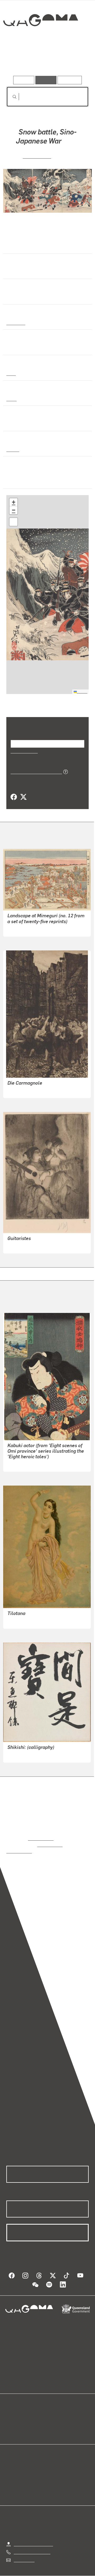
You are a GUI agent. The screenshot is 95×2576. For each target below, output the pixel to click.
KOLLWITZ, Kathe (24, 1090)
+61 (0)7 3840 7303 (32, 2545)
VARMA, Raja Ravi (24, 1620)
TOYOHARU (18, 928)
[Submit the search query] (10, 97)
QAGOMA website (23, 2417)
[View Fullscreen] (13, 521)
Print (11, 373)
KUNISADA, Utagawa (27, 1463)
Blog (54, 2410)
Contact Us (24, 2553)
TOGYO (14, 1754)
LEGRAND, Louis (23, 1245)
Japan (12, 449)
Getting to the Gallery (33, 2537)
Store (11, 2423)
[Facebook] (14, 797)
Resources (70, 80)
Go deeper (75, 61)
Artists (46, 61)
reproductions (41, 1838)
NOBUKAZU (37, 155)
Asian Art (15, 322)
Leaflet (82, 691)
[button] (13, 502)
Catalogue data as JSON (34, 771)
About (55, 2417)
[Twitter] (23, 797)
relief (11, 398)
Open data (16, 2410)
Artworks (18, 61)
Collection (40, 39)
